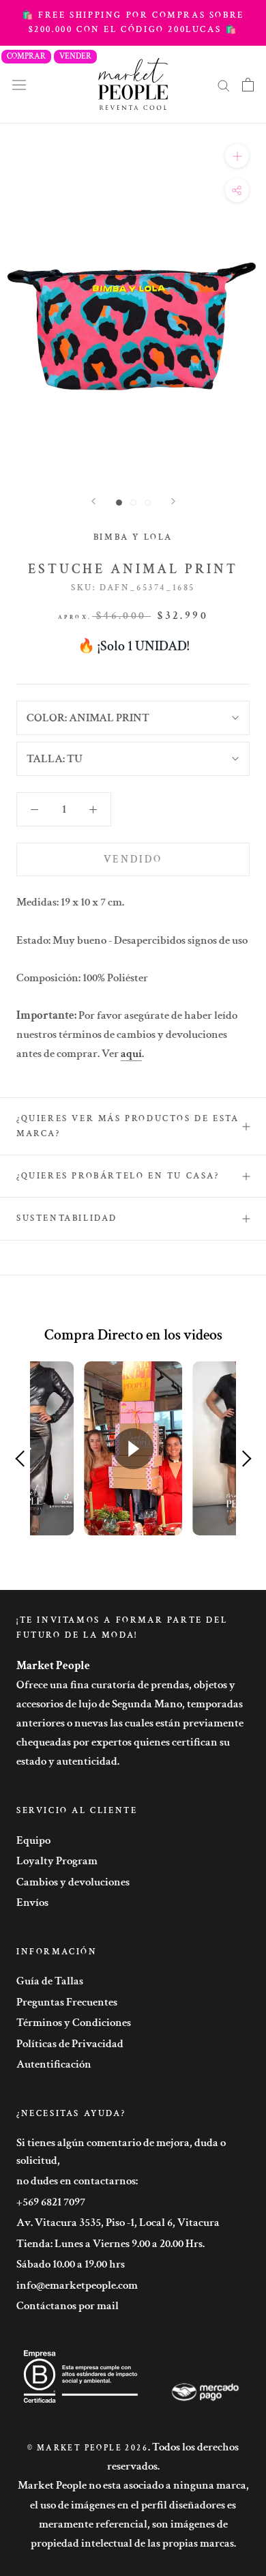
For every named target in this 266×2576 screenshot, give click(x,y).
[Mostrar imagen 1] (119, 503)
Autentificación (54, 2064)
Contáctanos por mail (68, 2306)
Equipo (33, 1840)
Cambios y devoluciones (73, 1882)
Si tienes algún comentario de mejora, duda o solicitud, (121, 2152)
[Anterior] (93, 501)
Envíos (32, 1902)
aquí (131, 1054)
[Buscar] (224, 85)
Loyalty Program (57, 1861)
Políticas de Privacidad (70, 2044)
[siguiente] (173, 501)
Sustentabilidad (67, 1218)
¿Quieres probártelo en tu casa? (118, 1176)
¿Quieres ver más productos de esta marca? (128, 1126)
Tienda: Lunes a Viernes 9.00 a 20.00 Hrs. (110, 2244)
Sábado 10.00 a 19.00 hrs (71, 2264)
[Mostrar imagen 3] (148, 503)
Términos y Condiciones (74, 2023)
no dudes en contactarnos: (77, 2181)
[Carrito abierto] (248, 85)
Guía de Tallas (50, 1981)
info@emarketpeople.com (77, 2285)
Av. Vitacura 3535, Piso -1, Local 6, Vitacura (118, 2223)
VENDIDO (133, 859)
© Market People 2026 (88, 2448)
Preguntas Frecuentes (67, 2002)
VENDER (75, 56)
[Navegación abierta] (19, 84)
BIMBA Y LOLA (133, 537)
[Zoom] (237, 156)
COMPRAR (26, 56)
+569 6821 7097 (51, 2202)
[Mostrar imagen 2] (133, 503)
